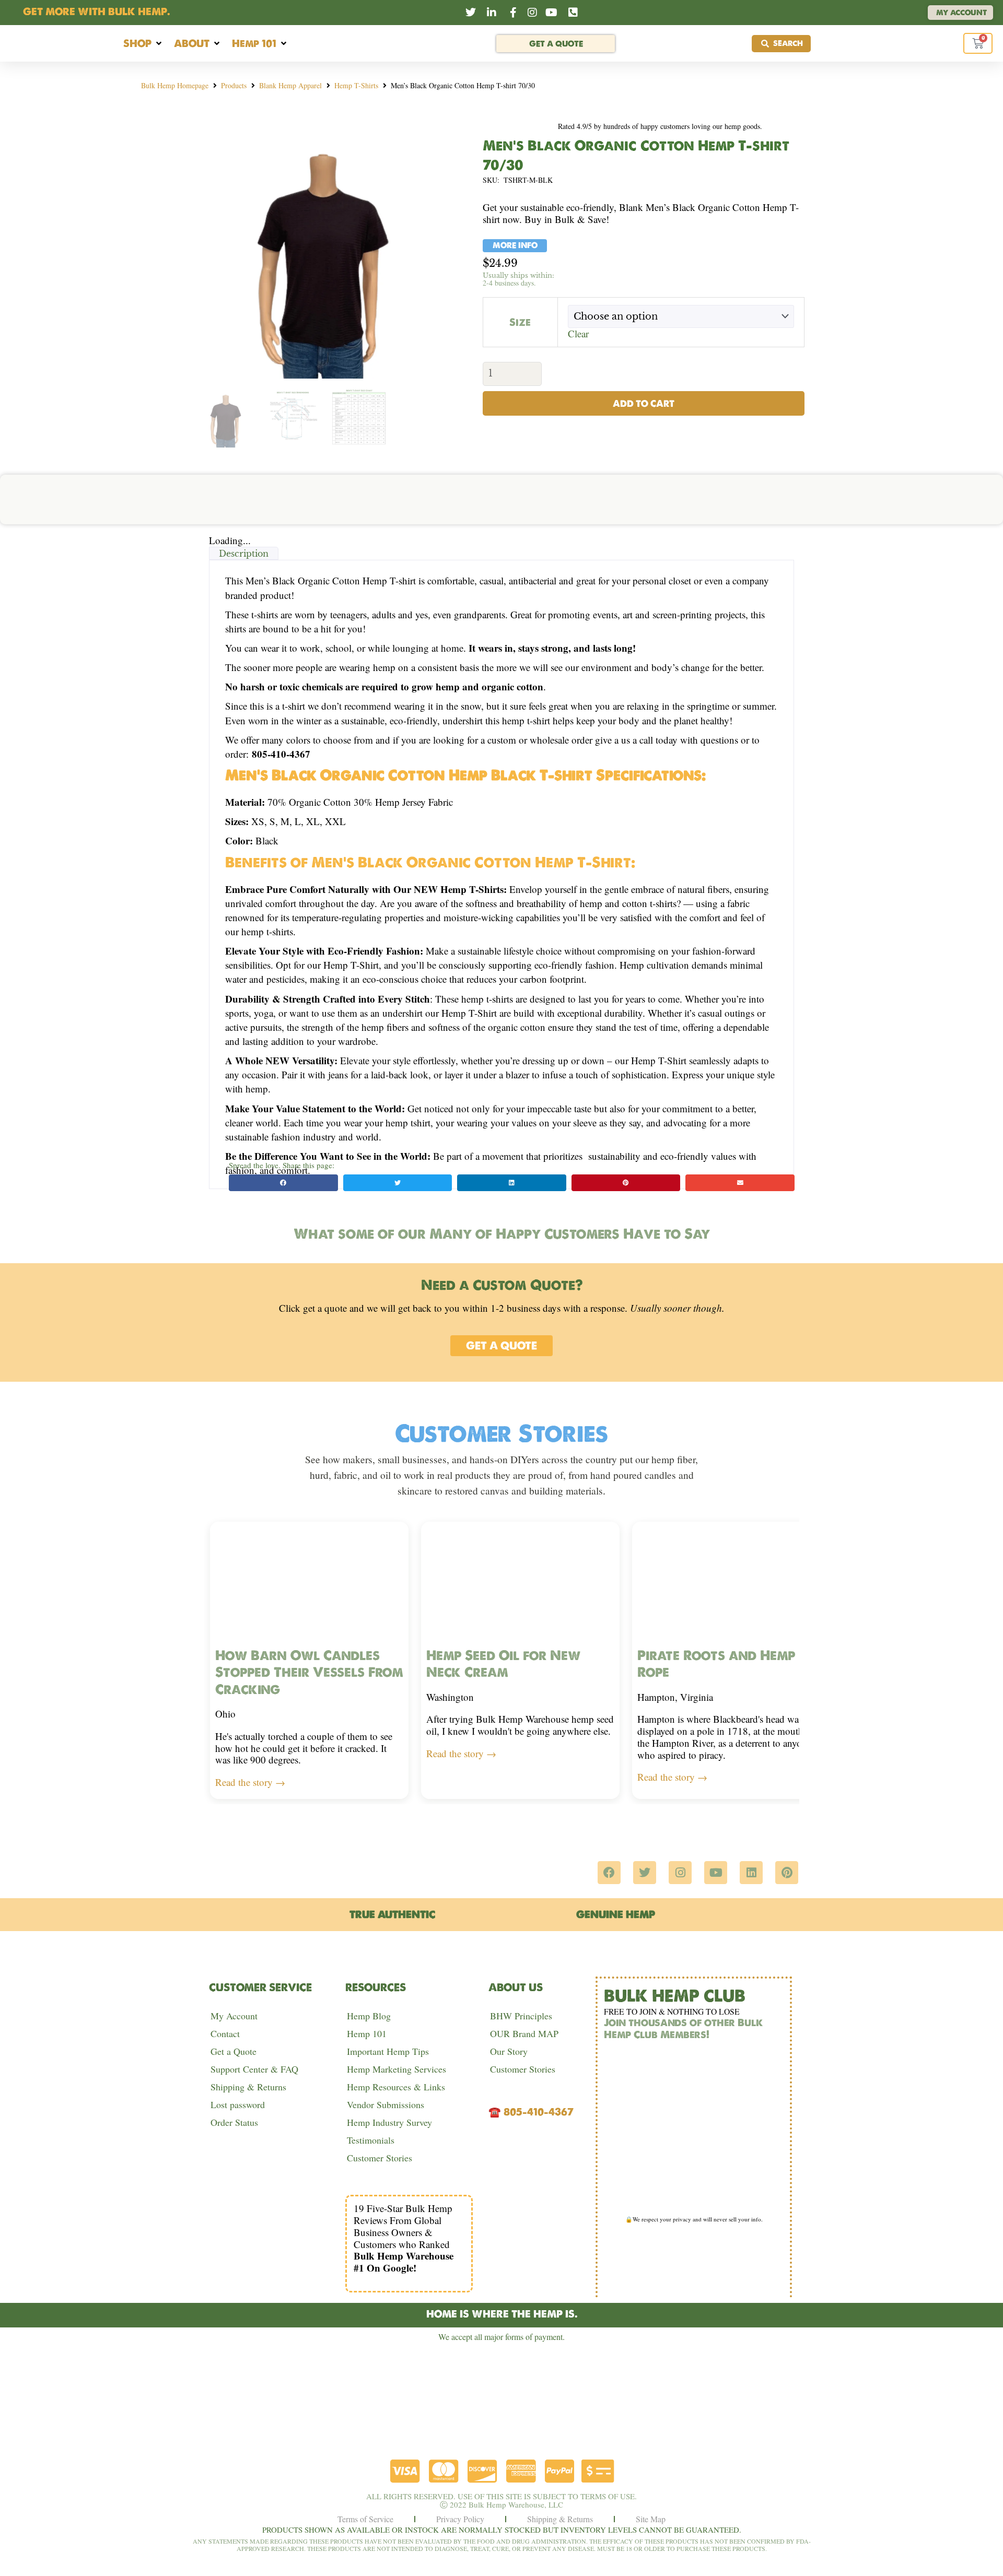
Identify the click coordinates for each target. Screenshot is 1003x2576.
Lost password (238, 2104)
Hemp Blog (369, 2016)
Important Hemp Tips (388, 2051)
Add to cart (644, 403)
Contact (225, 2033)
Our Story (509, 2051)
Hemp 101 (367, 2033)
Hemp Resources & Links (396, 2087)
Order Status (234, 2122)
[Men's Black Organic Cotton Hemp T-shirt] (326, 248)
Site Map (651, 2519)
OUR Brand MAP (524, 2033)
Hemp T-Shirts (356, 85)
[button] (143, 44)
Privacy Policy (460, 2519)
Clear (578, 333)
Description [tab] (244, 554)
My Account (234, 2016)
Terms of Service (365, 2519)
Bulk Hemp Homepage (175, 85)
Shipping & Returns (248, 2087)
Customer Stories (380, 2158)
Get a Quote (234, 2051)
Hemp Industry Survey (389, 2122)
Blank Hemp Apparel (290, 85)
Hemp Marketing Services (396, 2069)
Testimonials (371, 2140)
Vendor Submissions (386, 2104)
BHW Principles (521, 2016)
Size (520, 322)
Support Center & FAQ (254, 2069)
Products (234, 85)
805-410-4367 (539, 2112)
